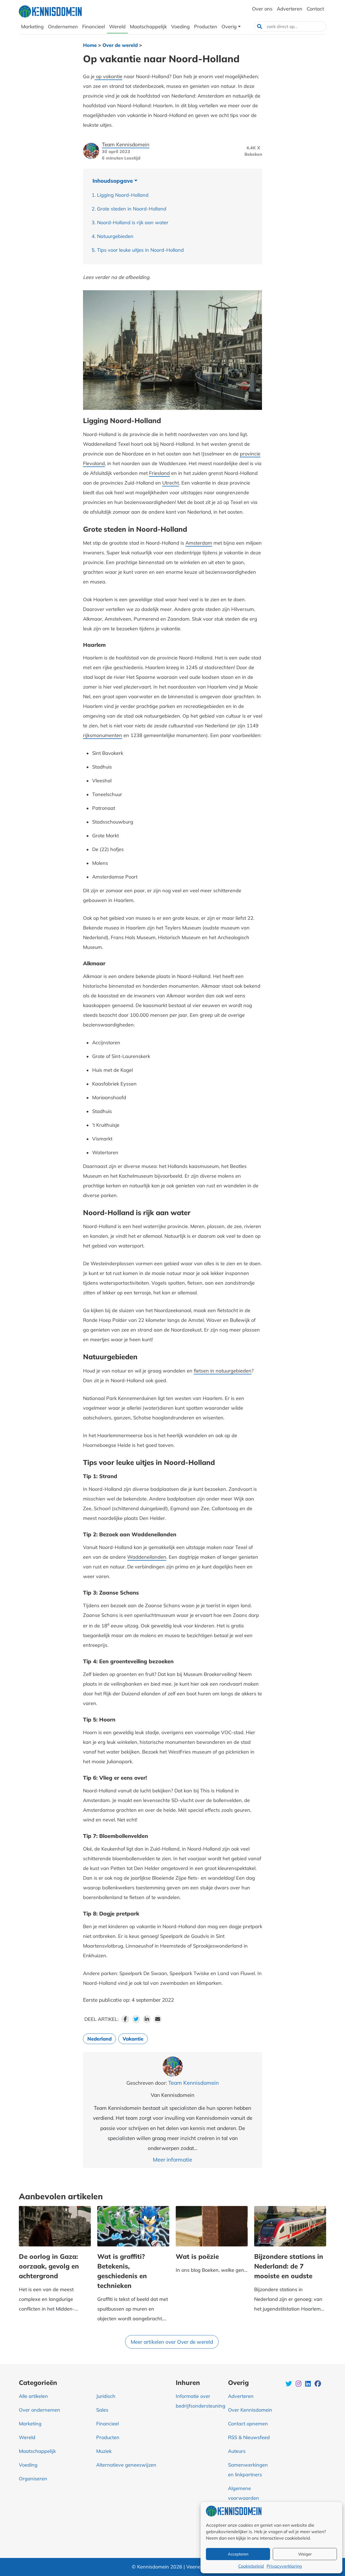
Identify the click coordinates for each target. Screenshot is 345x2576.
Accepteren (238, 2554)
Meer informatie (172, 2160)
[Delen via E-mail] (158, 2019)
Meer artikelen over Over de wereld (172, 2342)
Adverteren (241, 2396)
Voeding (28, 2465)
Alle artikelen (33, 2396)
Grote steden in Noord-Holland (132, 209)
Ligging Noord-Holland (123, 195)
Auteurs (237, 2451)
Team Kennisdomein (126, 144)
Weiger (305, 2554)
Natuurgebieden (115, 236)
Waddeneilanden (147, 1557)
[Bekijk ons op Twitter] (289, 2384)
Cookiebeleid (251, 2566)
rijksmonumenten (103, 735)
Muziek (104, 2451)
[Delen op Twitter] (136, 2019)
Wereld (27, 2437)
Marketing (30, 2424)
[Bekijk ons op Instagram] (299, 2384)
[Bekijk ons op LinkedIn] (308, 2384)
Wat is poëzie (203, 2256)
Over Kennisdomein (250, 2410)
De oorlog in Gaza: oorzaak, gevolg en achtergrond (49, 2266)
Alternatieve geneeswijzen (126, 2465)
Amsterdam (199, 543)
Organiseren (33, 2479)
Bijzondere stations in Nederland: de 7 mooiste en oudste (289, 2266)
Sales (102, 2410)
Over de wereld (120, 45)
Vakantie (133, 2039)
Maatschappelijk (37, 2451)
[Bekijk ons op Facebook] (318, 2384)
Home (90, 45)
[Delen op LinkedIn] (147, 2019)
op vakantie (108, 76)
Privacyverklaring (284, 2566)
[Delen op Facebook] (125, 2019)
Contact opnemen (248, 2424)
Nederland (99, 2039)
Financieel (108, 2424)
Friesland (159, 473)
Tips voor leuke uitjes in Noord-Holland (140, 250)
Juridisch (106, 2396)
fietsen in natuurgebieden (223, 1371)
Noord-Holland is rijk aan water (133, 222)
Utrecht (171, 483)
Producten (108, 2437)
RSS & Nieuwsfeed (249, 2437)
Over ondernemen (39, 2410)
